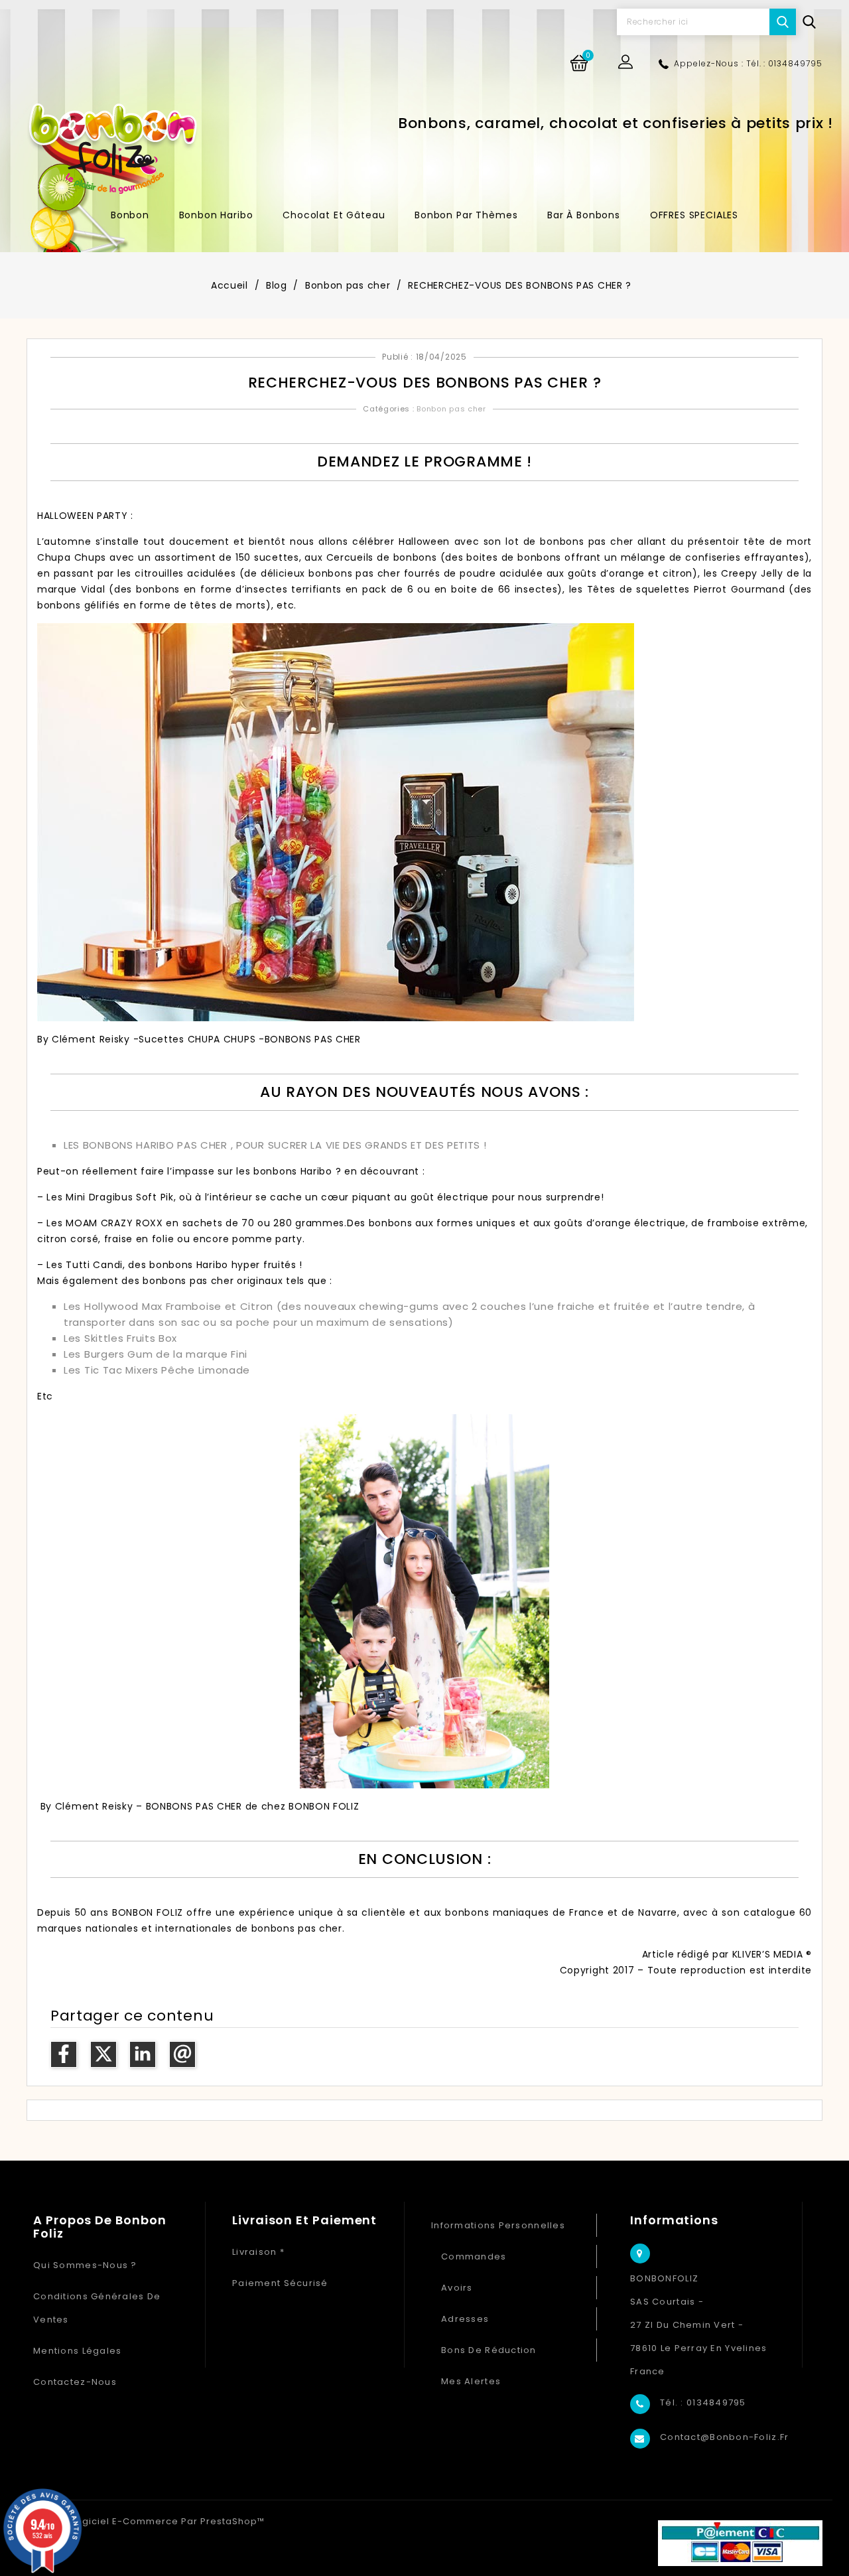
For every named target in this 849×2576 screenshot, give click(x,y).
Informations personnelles (498, 2225)
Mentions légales (77, 2351)
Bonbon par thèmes (466, 215)
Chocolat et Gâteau (334, 215)
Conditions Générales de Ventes (97, 2308)
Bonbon (130, 215)
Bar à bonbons (584, 215)
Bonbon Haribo (216, 215)
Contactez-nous (75, 2382)
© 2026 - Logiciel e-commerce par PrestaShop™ (146, 2521)
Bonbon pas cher (451, 409)
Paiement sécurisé (280, 2283)
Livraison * (258, 2252)
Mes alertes (471, 2381)
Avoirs (457, 2288)
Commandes (474, 2256)
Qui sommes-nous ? (85, 2265)
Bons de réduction (489, 2350)
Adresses (465, 2319)
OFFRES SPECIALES (694, 215)
